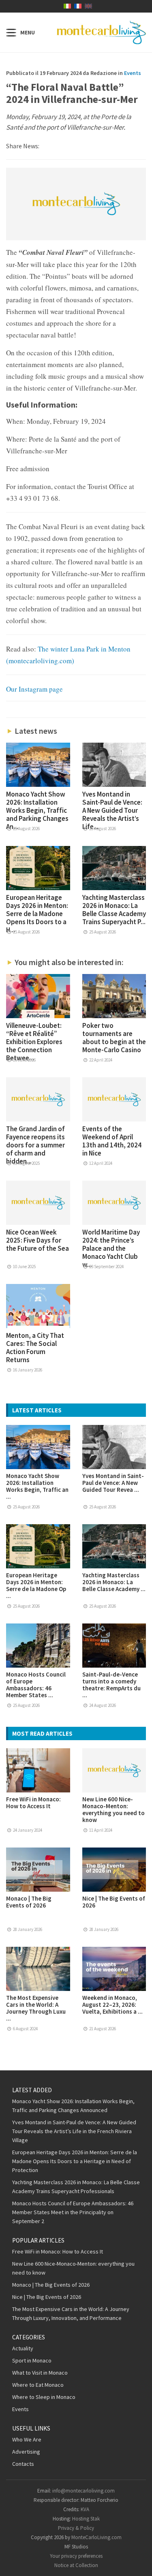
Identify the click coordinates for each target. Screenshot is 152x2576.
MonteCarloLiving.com (96, 2537)
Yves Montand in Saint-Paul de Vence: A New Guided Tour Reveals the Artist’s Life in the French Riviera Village (74, 2131)
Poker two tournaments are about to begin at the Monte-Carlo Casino (114, 1038)
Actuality (23, 2348)
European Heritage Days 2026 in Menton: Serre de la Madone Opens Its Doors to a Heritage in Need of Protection (75, 2161)
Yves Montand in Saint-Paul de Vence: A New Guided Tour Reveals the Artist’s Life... (112, 810)
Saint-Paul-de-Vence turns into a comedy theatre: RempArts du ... (111, 1685)
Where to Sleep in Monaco (44, 2397)
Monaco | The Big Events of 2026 (29, 1902)
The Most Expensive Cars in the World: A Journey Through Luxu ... (36, 2008)
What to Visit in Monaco (40, 2373)
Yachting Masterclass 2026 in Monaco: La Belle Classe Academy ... (114, 1582)
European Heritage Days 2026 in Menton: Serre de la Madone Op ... (36, 1585)
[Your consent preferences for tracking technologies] (138, 2562)
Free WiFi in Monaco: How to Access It (33, 1803)
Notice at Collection (76, 2565)
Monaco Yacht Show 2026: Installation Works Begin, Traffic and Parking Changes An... (37, 810)
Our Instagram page (34, 689)
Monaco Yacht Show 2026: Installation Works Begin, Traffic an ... (37, 1486)
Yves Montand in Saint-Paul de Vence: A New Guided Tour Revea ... (113, 1483)
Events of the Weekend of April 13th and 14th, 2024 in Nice (112, 1141)
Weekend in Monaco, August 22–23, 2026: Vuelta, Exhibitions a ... (112, 2005)
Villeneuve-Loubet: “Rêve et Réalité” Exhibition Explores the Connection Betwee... (34, 1042)
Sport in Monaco (32, 2360)
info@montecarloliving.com (83, 2491)
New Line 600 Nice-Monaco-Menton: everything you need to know (113, 1809)
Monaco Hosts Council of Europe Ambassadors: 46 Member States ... (36, 1685)
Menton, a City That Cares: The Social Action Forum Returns (35, 1348)
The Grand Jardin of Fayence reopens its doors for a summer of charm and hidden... (35, 1145)
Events (133, 73)
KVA (85, 2509)
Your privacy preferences (76, 2556)
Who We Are (27, 2439)
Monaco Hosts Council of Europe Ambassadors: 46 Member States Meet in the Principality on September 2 (73, 2212)
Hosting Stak (86, 2519)
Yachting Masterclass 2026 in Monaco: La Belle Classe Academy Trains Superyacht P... (114, 910)
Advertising (26, 2452)
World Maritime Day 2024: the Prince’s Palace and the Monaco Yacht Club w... (111, 1248)
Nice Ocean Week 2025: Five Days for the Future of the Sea (37, 1240)
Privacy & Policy (76, 2528)
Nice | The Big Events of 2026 (114, 1902)
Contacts (23, 2464)
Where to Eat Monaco (38, 2385)
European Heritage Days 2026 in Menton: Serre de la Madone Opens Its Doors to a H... (37, 914)
